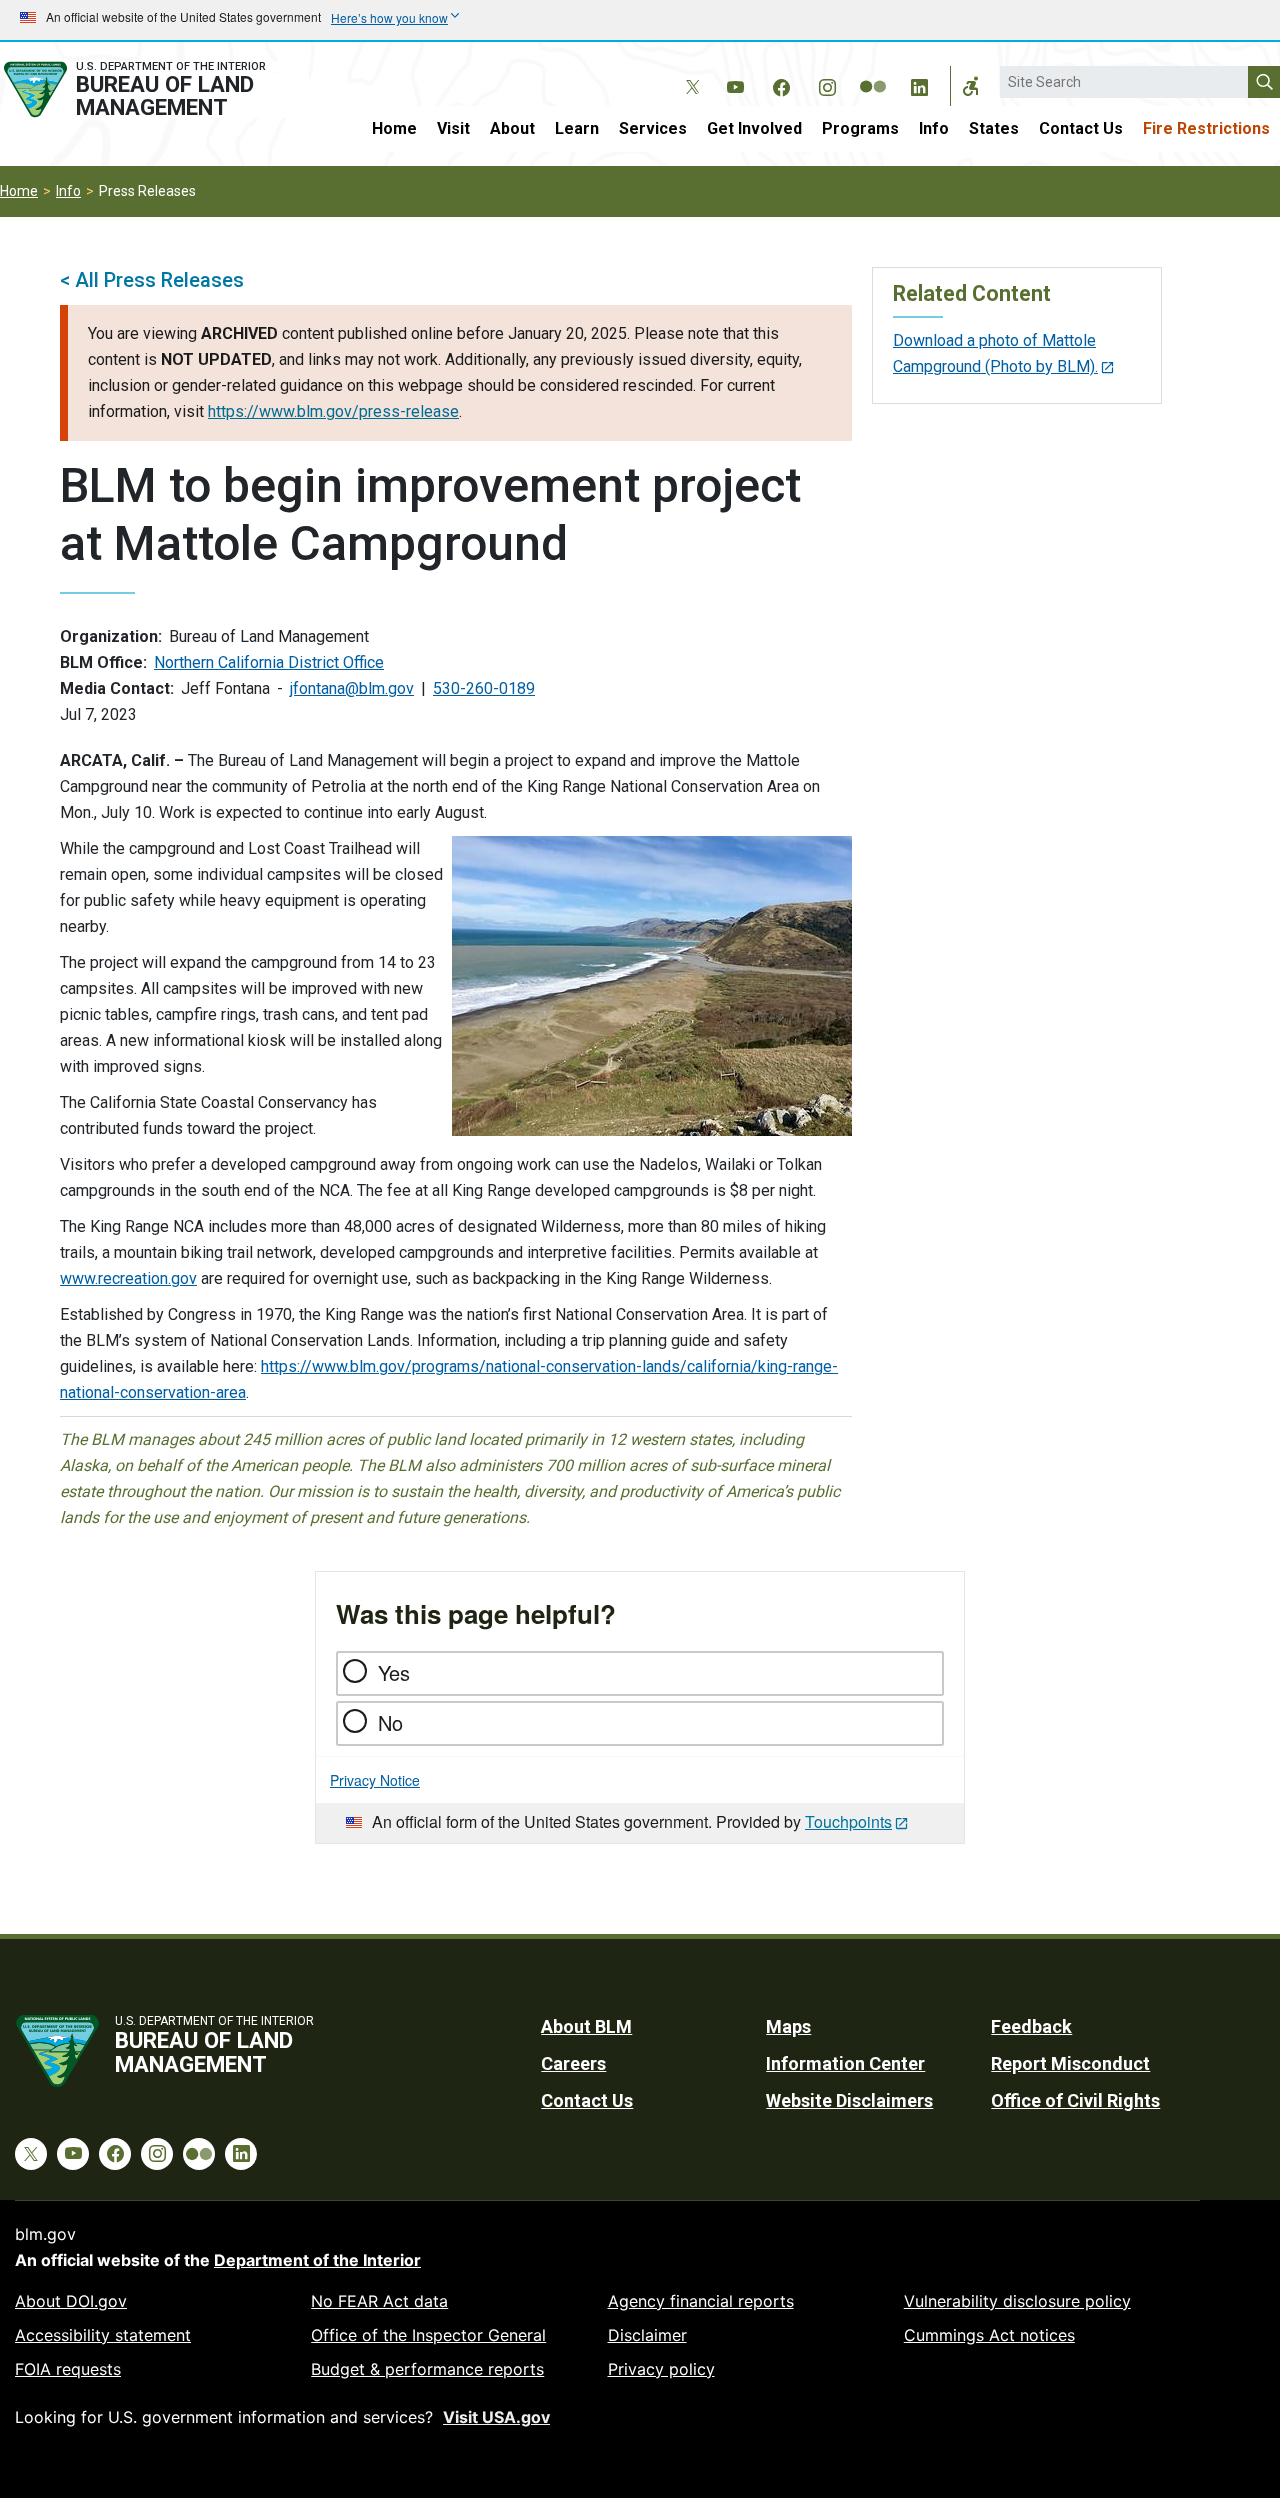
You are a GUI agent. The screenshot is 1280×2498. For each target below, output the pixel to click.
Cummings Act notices (989, 2335)
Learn (577, 128)
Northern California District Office (269, 662)
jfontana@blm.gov (352, 688)
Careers (573, 2063)
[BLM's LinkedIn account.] (919, 84)
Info (934, 128)
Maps (788, 2026)
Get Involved (754, 128)
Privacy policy (661, 2369)
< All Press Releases (152, 280)
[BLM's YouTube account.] (735, 84)
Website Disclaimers (849, 2100)
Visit (453, 128)
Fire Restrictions (1206, 128)
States (994, 128)
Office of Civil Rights (1075, 2100)
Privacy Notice (375, 1780)
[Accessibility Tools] (971, 86)
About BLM (586, 2026)
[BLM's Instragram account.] (827, 84)
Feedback (1031, 2026)
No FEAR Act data (379, 2301)
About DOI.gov (71, 2301)
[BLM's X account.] (689, 72)
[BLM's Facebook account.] (781, 84)
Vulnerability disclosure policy (1017, 2301)
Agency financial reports (701, 2301)
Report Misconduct (1070, 2063)
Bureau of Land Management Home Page (154, 89)
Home (394, 128)
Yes (394, 1672)
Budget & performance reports (427, 2369)
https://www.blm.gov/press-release (333, 411)
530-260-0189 (484, 688)
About (512, 128)
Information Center (845, 2063)
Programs (860, 128)
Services (653, 128)
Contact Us (1081, 128)
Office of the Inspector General (428, 2335)
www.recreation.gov (128, 1278)
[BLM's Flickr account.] (873, 72)
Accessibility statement (103, 2335)
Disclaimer (647, 2335)
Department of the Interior (317, 2260)
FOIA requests (68, 2369)
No (390, 1722)
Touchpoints (848, 1821)
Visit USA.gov (496, 2417)
